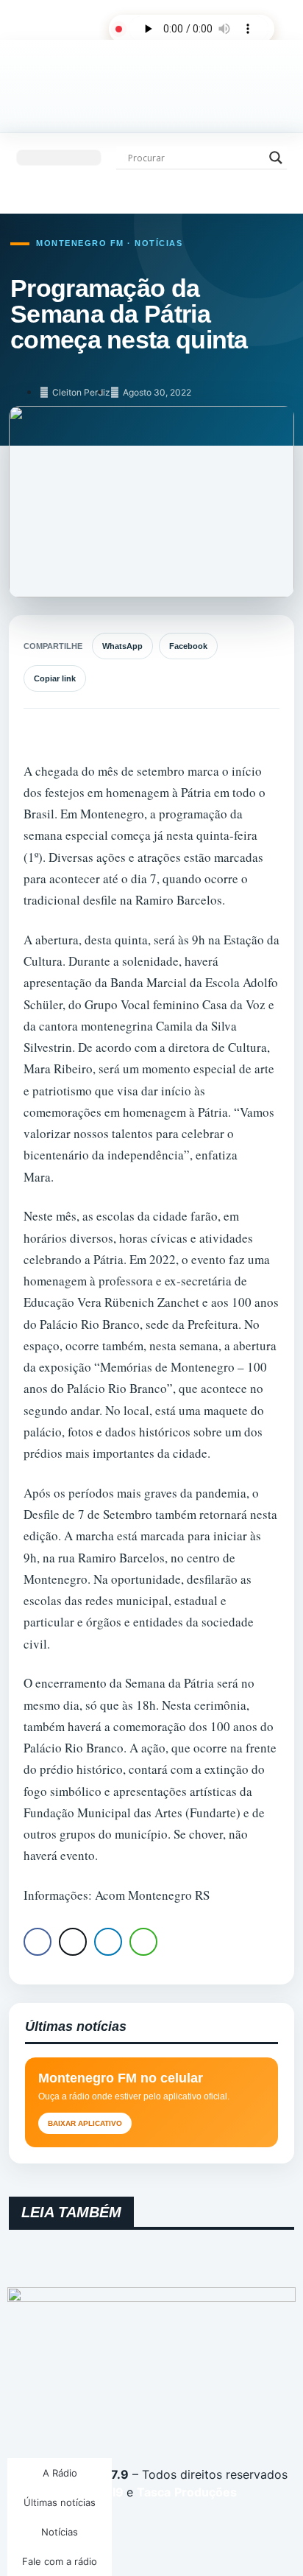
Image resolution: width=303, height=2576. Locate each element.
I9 (117, 2492)
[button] (59, 158)
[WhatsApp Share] (143, 1942)
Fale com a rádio (60, 2561)
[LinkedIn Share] (108, 1942)
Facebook (188, 646)
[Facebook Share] (38, 1942)
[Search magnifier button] (276, 158)
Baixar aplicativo (85, 2123)
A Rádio (60, 2473)
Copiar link (55, 678)
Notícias (60, 2532)
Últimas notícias (60, 2502)
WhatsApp (122, 646)
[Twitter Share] (73, 1942)
